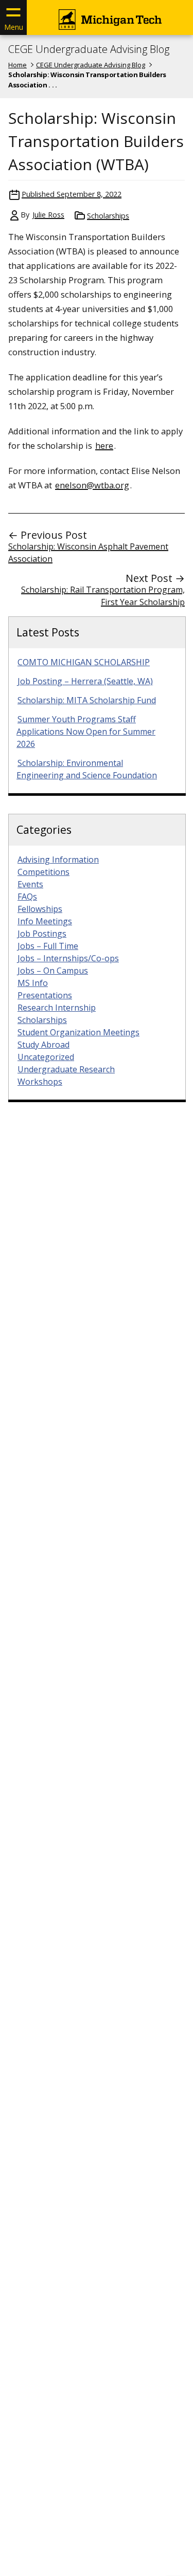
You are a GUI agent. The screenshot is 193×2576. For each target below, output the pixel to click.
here (104, 445)
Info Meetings (45, 921)
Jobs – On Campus (53, 971)
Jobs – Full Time (48, 946)
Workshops (40, 1082)
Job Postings (42, 934)
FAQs (27, 897)
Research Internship (57, 1008)
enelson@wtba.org (92, 485)
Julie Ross (48, 215)
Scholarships (108, 216)
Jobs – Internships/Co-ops (68, 958)
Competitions (43, 872)
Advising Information (58, 860)
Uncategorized (46, 1057)
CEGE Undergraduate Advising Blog (89, 49)
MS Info (33, 983)
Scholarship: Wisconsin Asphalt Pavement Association (88, 553)
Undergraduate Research (66, 1069)
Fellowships (40, 909)
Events (30, 884)
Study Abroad (43, 1045)
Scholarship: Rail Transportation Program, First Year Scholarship (103, 596)
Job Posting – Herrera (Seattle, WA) (85, 681)
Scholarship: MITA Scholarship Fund (87, 700)
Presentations (45, 995)
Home (17, 65)
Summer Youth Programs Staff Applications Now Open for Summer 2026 (86, 732)
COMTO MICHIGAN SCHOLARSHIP (84, 662)
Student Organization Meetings (78, 1032)
